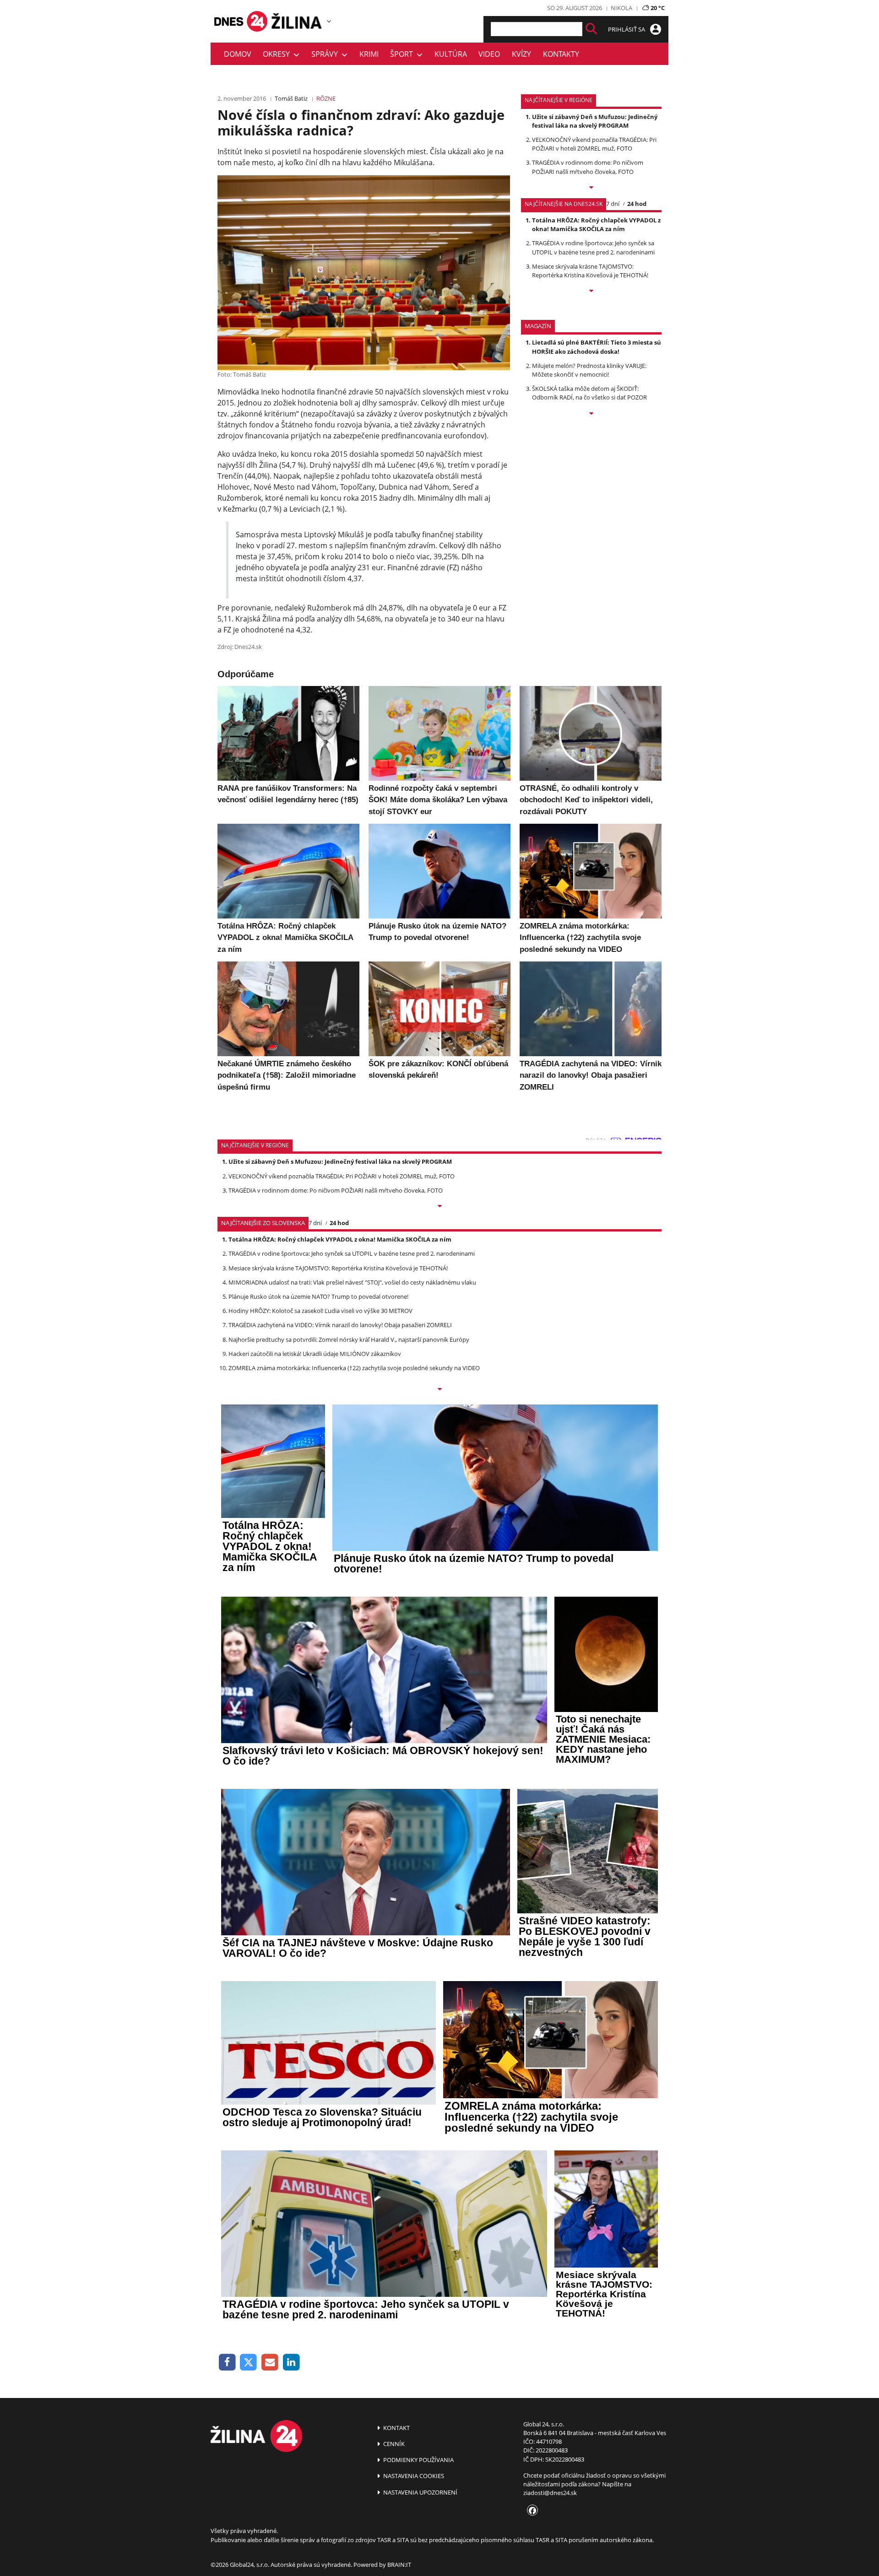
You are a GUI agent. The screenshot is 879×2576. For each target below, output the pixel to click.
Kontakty (561, 54)
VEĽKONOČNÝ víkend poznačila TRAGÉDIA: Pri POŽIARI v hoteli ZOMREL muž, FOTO (594, 144)
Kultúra (451, 54)
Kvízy (521, 54)
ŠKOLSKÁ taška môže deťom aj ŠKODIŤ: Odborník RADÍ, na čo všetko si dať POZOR (589, 393)
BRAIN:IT (399, 2565)
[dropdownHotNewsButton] (591, 414)
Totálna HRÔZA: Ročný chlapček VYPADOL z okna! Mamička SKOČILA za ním (596, 224)
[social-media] (531, 2511)
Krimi (369, 54)
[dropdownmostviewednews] (591, 188)
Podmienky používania (418, 2460)
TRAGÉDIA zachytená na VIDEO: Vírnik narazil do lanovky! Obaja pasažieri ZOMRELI (340, 1325)
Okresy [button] (278, 54)
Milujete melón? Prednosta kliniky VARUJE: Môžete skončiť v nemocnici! (589, 370)
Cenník (393, 2444)
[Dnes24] (298, 21)
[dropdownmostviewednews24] (591, 292)
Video (489, 54)
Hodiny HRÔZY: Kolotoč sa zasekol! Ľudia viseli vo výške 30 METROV (320, 1311)
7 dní (613, 204)
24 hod (637, 204)
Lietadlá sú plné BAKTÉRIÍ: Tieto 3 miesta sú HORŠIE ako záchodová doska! (597, 347)
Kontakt (396, 2428)
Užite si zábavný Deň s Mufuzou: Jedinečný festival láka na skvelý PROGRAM (595, 121)
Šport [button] (403, 54)
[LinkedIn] (291, 2363)
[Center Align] (591, 29)
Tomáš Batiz (291, 98)
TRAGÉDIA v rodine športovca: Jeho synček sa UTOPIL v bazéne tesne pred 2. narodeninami (593, 247)
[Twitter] (249, 2363)
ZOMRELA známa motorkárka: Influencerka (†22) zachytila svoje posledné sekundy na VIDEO (354, 1368)
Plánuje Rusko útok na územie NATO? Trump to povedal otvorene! (318, 1296)
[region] (329, 21)
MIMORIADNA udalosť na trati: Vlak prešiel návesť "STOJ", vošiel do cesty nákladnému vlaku (352, 1282)
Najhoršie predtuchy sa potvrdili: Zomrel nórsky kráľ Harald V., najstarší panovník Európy (349, 1339)
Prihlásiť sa (627, 29)
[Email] (270, 2363)
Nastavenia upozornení (420, 2492)
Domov (238, 54)
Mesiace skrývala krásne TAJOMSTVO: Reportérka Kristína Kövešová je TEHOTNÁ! (590, 271)
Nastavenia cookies (413, 2476)
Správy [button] (326, 54)
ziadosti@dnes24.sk (550, 2493)
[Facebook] (227, 2363)
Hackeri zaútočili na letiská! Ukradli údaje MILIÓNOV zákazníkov (315, 1354)
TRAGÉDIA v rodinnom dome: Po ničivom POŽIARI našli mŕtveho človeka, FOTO (588, 167)
